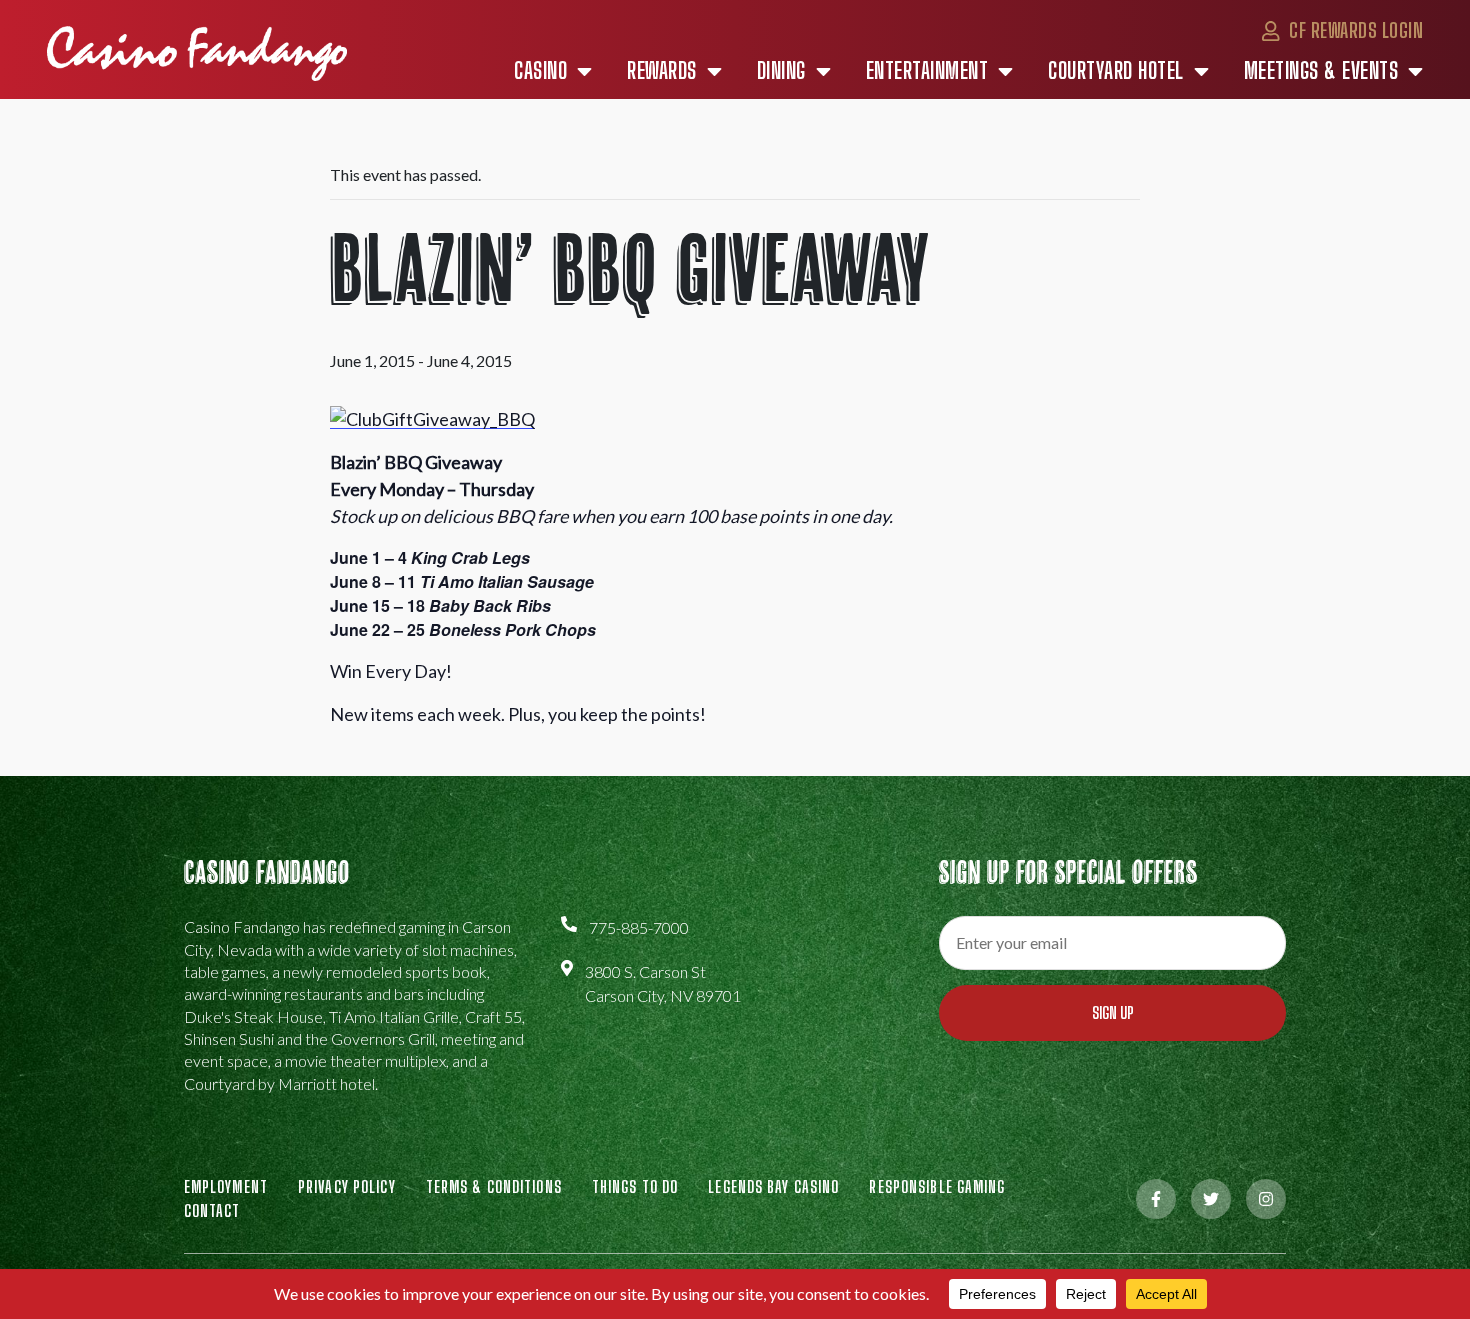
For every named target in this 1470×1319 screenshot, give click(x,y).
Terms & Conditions (494, 1186)
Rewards (662, 71)
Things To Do (635, 1186)
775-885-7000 (639, 927)
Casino (540, 71)
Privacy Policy (347, 1186)
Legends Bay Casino (773, 1186)
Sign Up (1113, 1012)
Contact (212, 1210)
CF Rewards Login (1354, 30)
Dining (781, 71)
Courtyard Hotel (1116, 71)
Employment (226, 1186)
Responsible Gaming (937, 1186)
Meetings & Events (1321, 71)
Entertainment (927, 71)
